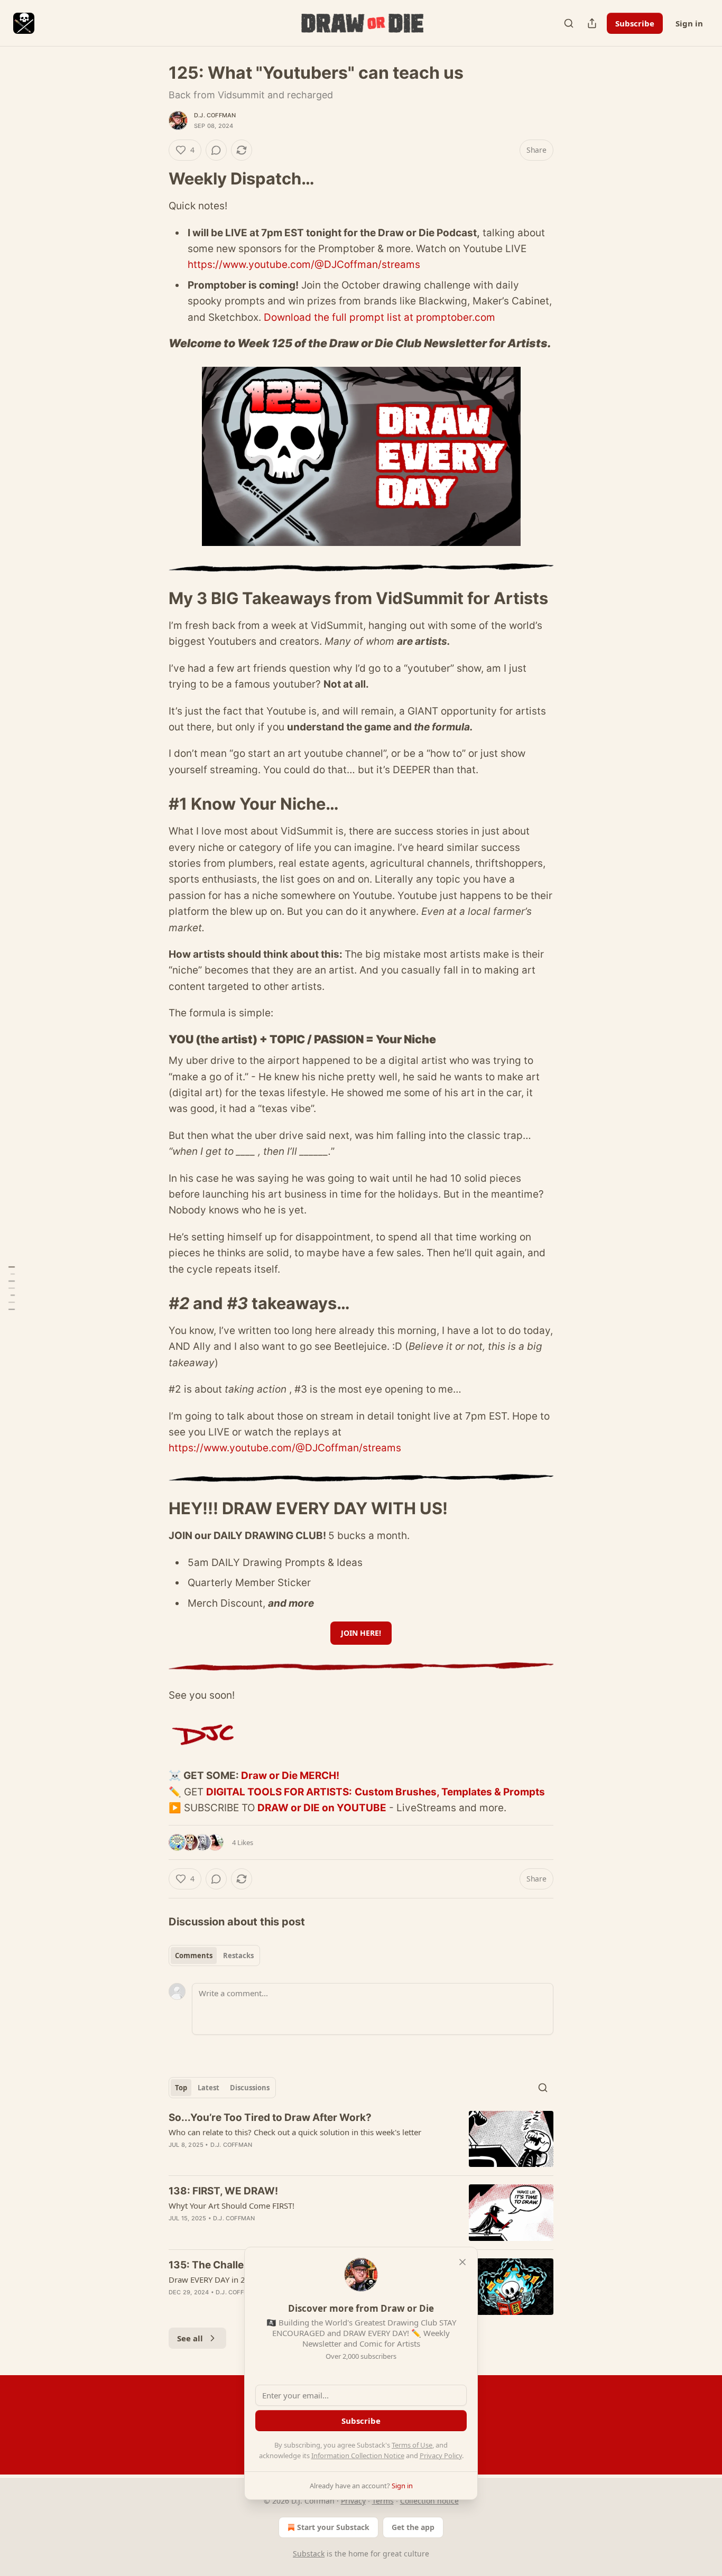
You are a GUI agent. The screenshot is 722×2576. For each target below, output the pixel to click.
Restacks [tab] (238, 1956)
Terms (383, 2501)
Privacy (353, 2501)
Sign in (689, 23)
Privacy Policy (441, 2455)
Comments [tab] (194, 1956)
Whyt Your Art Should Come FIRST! (232, 2206)
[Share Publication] (592, 23)
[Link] (154, 179)
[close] (462, 2262)
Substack (309, 2554)
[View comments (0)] (216, 150)
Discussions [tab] (250, 2088)
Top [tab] (181, 2088)
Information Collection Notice (358, 2455)
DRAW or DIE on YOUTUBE (322, 1808)
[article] (361, 2139)
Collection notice (429, 2501)
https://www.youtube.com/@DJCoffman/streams (304, 265)
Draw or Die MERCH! (290, 1776)
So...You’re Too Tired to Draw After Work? (270, 2118)
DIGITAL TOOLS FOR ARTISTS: (279, 1792)
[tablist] (214, 1956)
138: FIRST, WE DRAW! (223, 2191)
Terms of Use (412, 2445)
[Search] (569, 23)
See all (190, 2338)
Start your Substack (333, 2527)
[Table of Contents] (12, 1288)
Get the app (413, 2527)
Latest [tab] (209, 2088)
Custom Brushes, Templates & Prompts (450, 1792)
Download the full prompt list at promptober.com (379, 317)
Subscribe (635, 23)
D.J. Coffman (215, 115)
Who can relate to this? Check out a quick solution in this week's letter (295, 2132)
